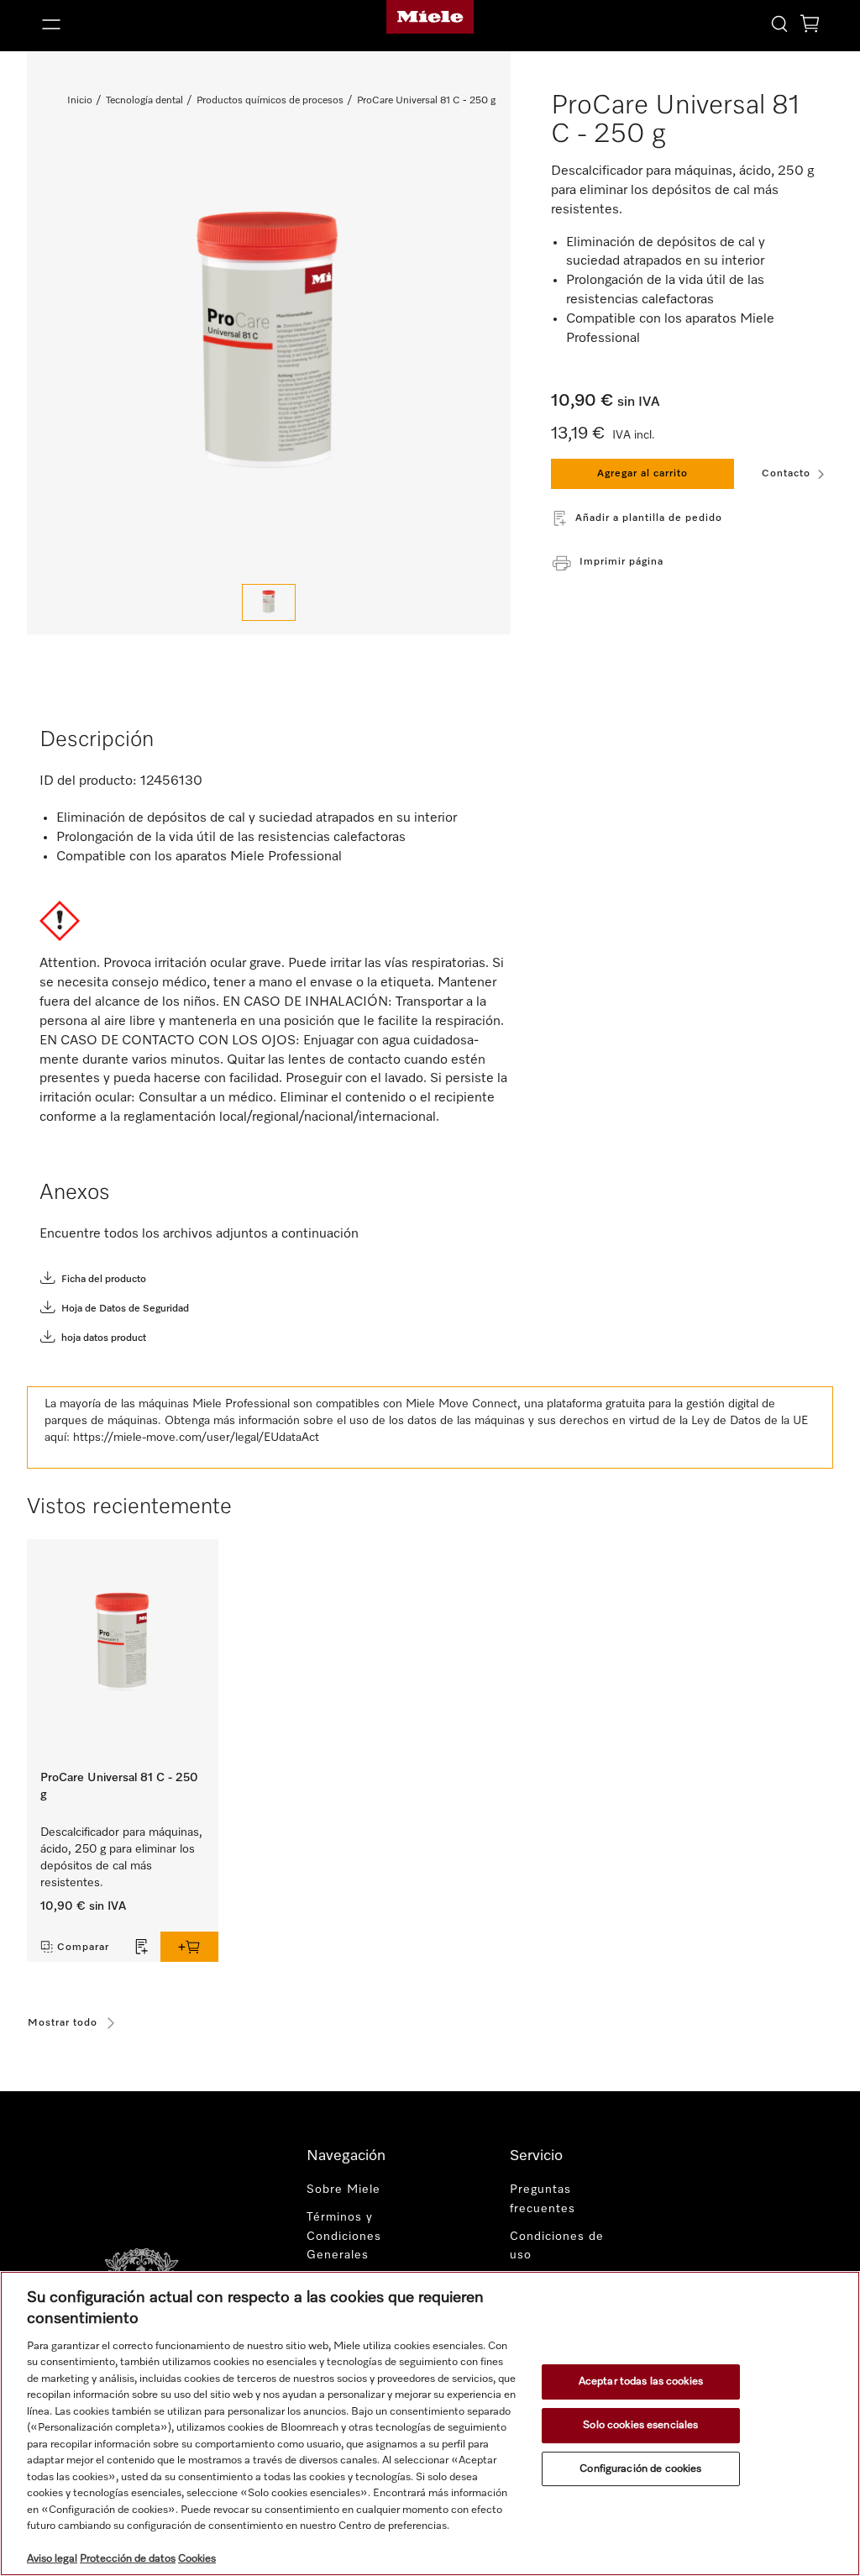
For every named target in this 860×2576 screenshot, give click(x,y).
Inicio (80, 101)
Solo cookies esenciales (640, 2425)
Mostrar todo (63, 2023)
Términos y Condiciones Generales (344, 2237)
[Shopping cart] (810, 26)
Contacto (786, 474)
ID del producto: (88, 781)
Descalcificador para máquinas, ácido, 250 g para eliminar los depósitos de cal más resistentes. (121, 1858)
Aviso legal (52, 2559)
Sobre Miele (343, 2190)
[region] (430, 2424)
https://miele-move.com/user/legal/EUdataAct (196, 1438)
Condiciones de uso (557, 2246)
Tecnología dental (144, 101)
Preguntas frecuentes (543, 2199)
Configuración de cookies (640, 2469)
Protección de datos (128, 2559)
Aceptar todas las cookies (641, 2382)
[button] (161, 24)
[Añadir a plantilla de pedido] (142, 1947)
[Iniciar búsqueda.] (779, 23)
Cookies (197, 2559)
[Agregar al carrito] (189, 1947)
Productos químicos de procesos (270, 101)
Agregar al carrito (642, 474)
